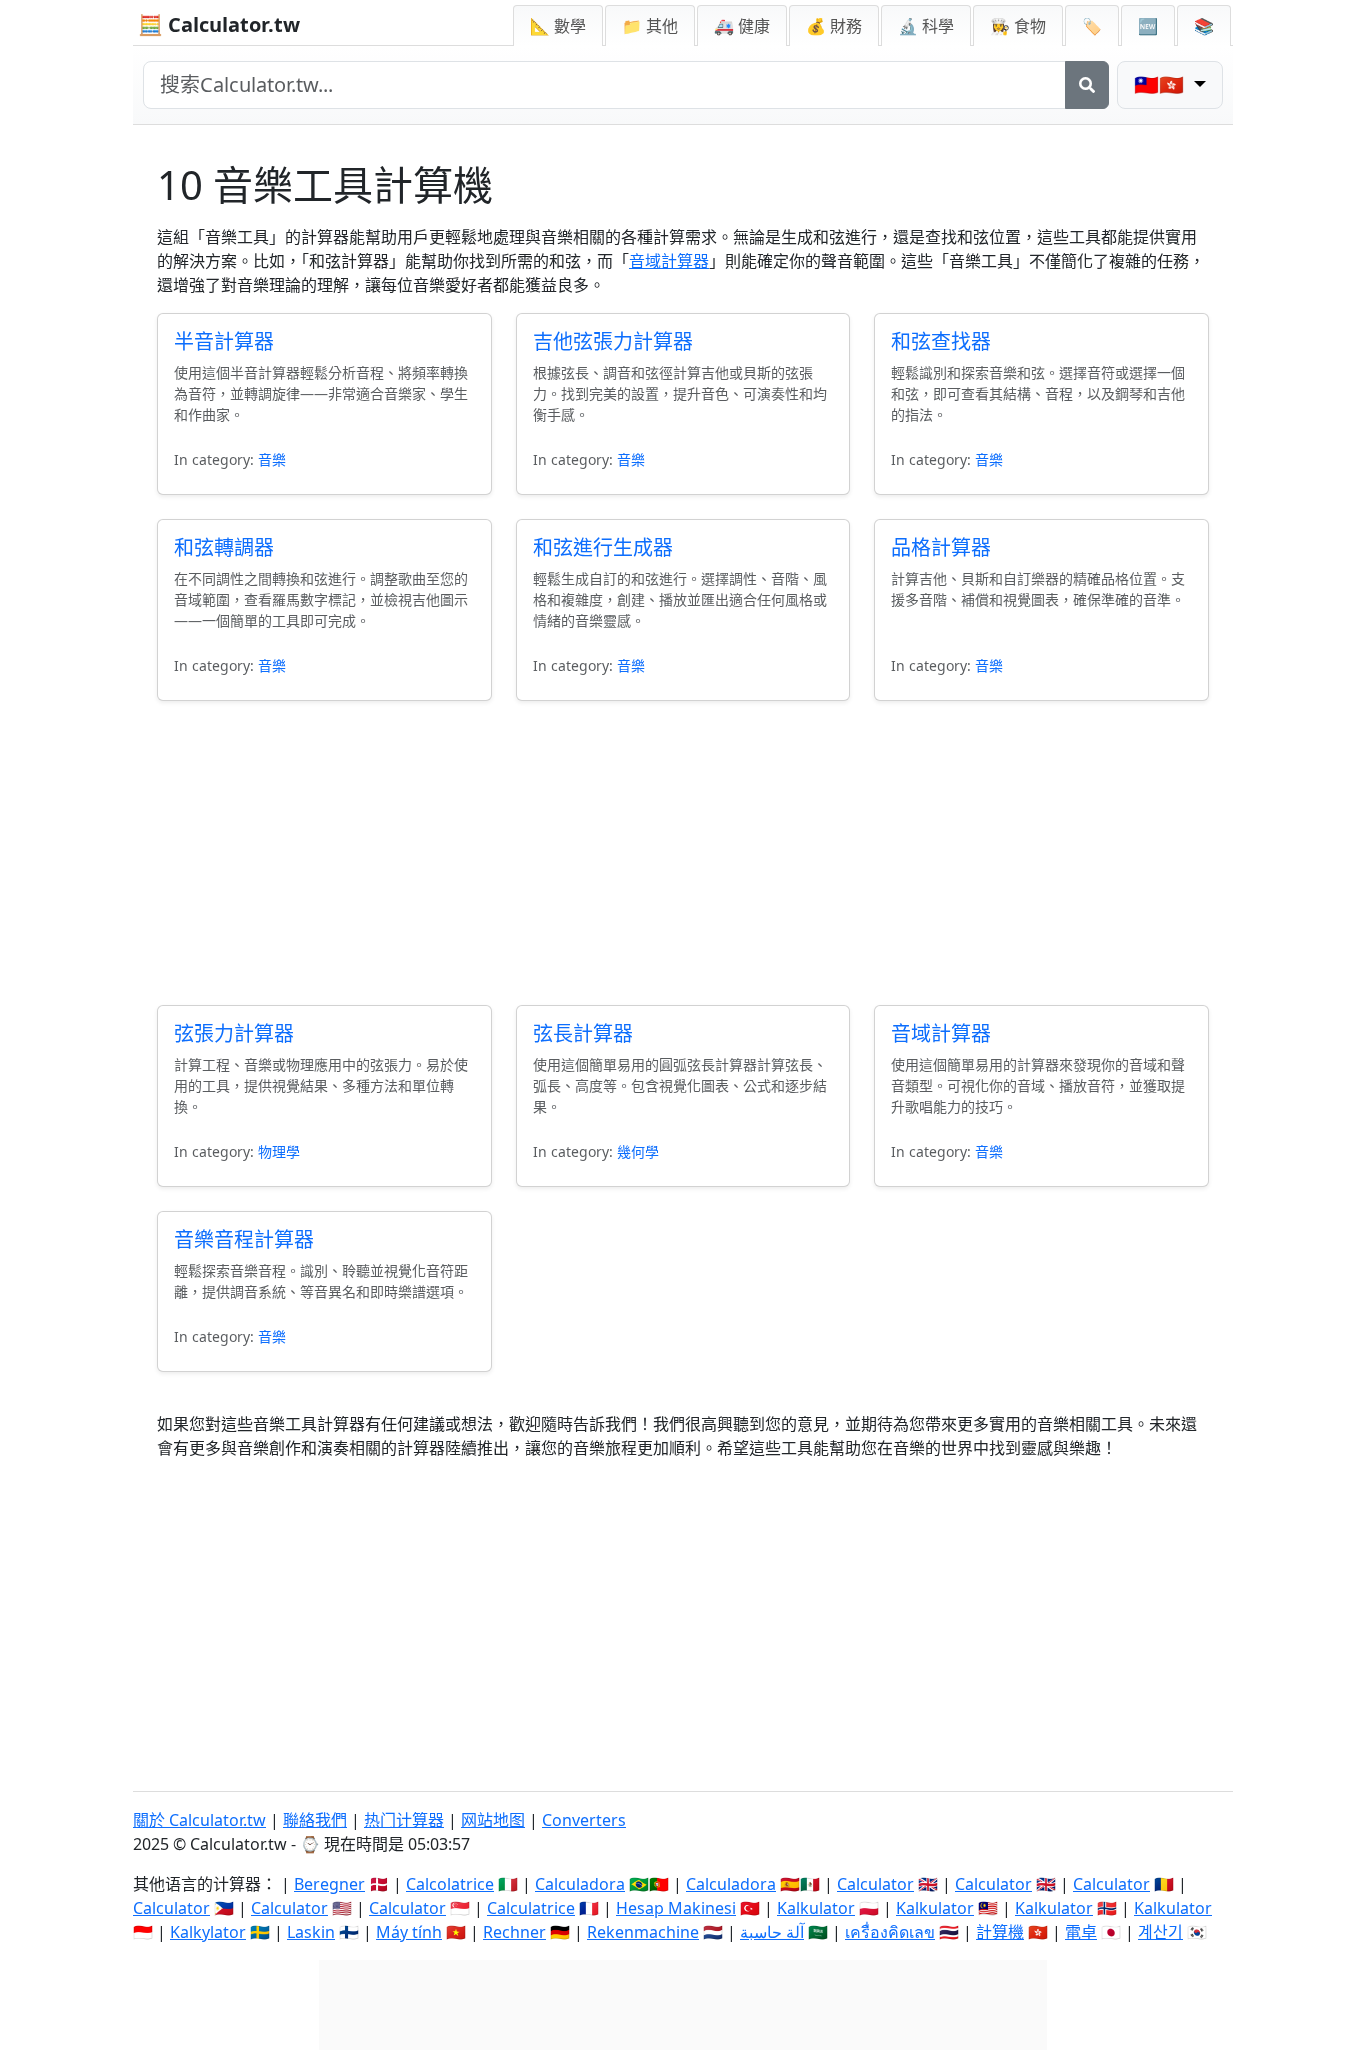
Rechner (514, 1932)
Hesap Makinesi (676, 1908)
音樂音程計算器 (244, 1239)
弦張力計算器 (234, 1033)
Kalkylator (208, 1932)
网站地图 (493, 1820)
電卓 (1081, 1932)
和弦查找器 (941, 341)
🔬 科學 (926, 26)
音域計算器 (669, 261)
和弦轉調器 (224, 547)
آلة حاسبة (772, 1932)
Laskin (311, 1932)
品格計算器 (941, 547)
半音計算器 (224, 341)
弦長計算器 (583, 1033)
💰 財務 (834, 26)
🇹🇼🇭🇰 (1161, 84)
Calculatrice (531, 1908)
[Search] (1087, 85)
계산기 (1160, 1932)
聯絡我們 (315, 1820)
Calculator (875, 1884)
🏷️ (1092, 26)
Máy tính (409, 1932)
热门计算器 (404, 1820)
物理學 (279, 1151)
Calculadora (580, 1884)
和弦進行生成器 (603, 547)
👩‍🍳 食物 (1018, 26)
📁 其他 (650, 26)
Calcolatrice (450, 1884)
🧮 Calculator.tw (219, 24)
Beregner (329, 1884)
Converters (584, 1820)
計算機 (1000, 1932)
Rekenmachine (643, 1932)
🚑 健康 (742, 26)
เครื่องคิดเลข (890, 1932)
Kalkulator (816, 1908)
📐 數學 (558, 26)
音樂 (272, 459)
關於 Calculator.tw (199, 1820)
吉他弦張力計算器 (613, 341)
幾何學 (638, 1151)
